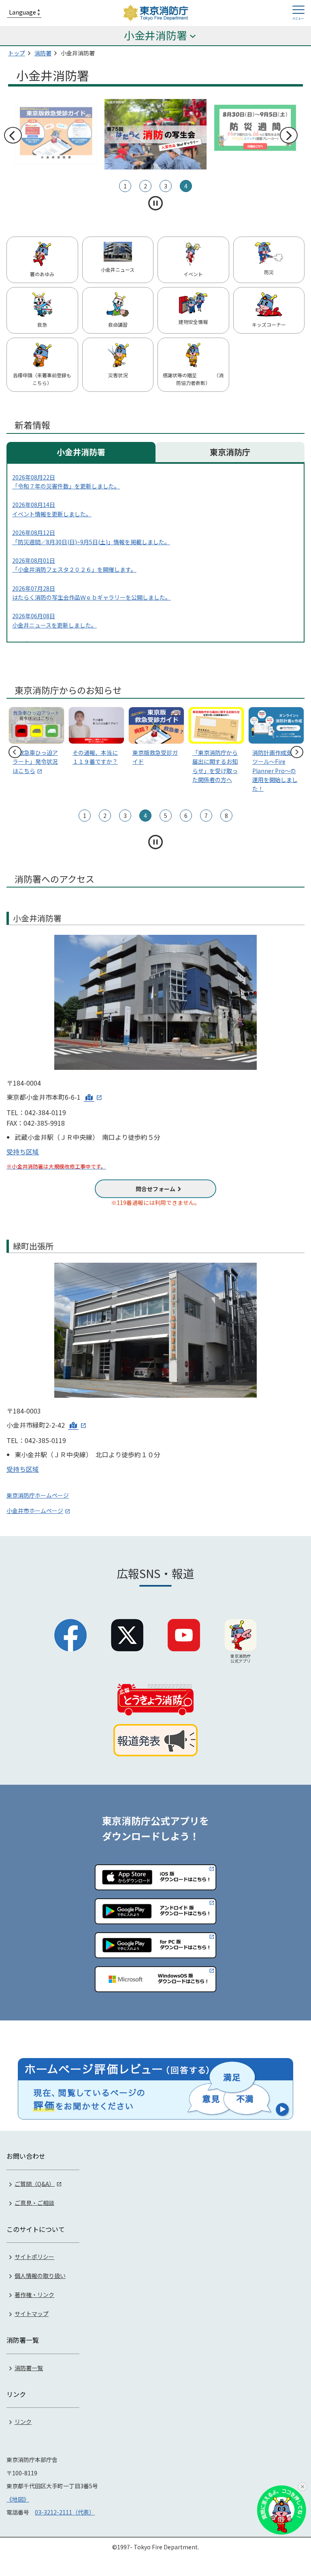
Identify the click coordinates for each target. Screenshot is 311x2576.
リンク (23, 2422)
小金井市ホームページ (35, 1511)
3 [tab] (166, 186)
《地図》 (18, 2499)
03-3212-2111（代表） (65, 2512)
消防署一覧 (29, 2368)
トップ (17, 53)
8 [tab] (226, 816)
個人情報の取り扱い (40, 2276)
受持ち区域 (23, 1152)
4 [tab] (186, 186)
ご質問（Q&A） (35, 2183)
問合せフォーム (155, 1189)
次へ (288, 135)
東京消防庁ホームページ (38, 1495)
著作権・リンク (34, 2295)
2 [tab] (145, 186)
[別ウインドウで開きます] (93, 1097)
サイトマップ (32, 2314)
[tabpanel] (155, 128)
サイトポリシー (34, 2257)
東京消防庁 (230, 452)
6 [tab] (186, 816)
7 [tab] (206, 816)
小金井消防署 (81, 452)
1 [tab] (125, 186)
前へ (13, 135)
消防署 (43, 53)
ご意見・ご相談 (34, 2202)
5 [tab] (166, 816)
